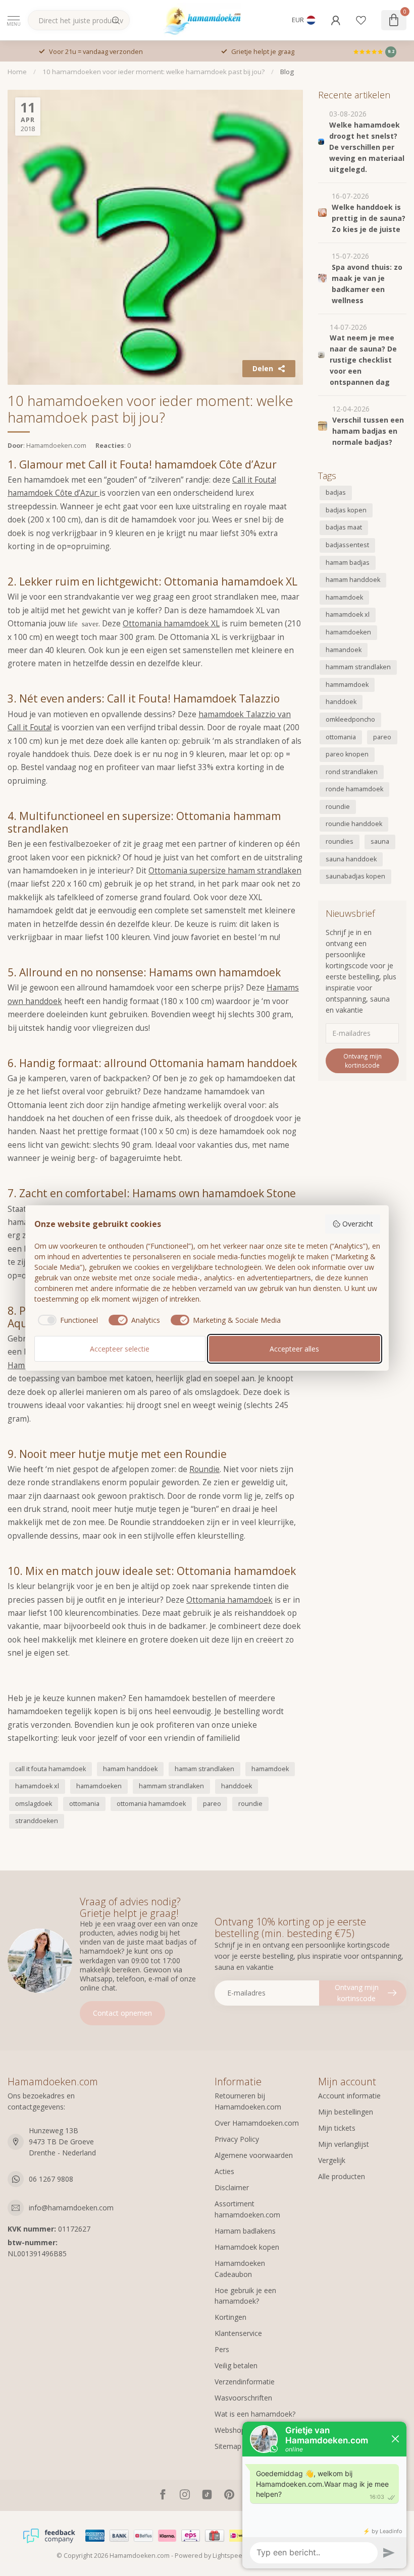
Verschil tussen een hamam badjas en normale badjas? (368, 431)
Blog (287, 72)
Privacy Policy (237, 2139)
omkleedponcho (350, 719)
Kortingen (230, 2317)
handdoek (237, 1786)
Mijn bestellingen (346, 2112)
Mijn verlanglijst (344, 2144)
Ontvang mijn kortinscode (363, 1061)
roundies (340, 841)
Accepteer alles (294, 1349)
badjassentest (347, 545)
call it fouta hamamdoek (50, 1769)
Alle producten (342, 2176)
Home (17, 72)
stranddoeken (37, 1821)
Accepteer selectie (120, 1349)
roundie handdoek (354, 824)
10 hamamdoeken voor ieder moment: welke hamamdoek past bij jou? (153, 72)
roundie (250, 1804)
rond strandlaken (352, 772)
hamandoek (344, 650)
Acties (224, 2171)
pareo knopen (347, 754)
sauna (380, 841)
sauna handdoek (351, 859)
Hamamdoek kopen (247, 2247)
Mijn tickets (337, 2128)
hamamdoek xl (37, 1786)
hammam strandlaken (171, 1786)
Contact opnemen (122, 2013)
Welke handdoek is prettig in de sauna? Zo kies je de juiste (369, 218)
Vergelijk (332, 2160)
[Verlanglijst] (361, 20)
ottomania (84, 1804)
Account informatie (349, 2096)
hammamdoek (347, 685)
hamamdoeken (99, 1786)
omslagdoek (34, 1804)
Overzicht (358, 1224)
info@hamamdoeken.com (71, 2208)
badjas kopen (346, 510)
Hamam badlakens (245, 2231)
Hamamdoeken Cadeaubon (240, 2269)
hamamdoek (270, 1769)
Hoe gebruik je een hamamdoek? (245, 2296)
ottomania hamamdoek (151, 1804)
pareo (212, 1804)
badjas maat (344, 527)
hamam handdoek (130, 1769)
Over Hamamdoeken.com (257, 2123)
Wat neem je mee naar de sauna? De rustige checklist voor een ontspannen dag (363, 360)
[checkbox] (66, 1320)
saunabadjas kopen (355, 876)
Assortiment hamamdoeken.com (247, 2209)
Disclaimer (232, 2187)
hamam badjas (348, 563)
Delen (263, 368)
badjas (336, 492)
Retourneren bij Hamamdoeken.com (248, 2101)
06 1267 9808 (51, 2179)
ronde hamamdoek (354, 789)
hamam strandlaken (204, 1769)
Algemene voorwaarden (254, 2155)
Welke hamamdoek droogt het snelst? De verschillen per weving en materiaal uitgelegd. (367, 147)
